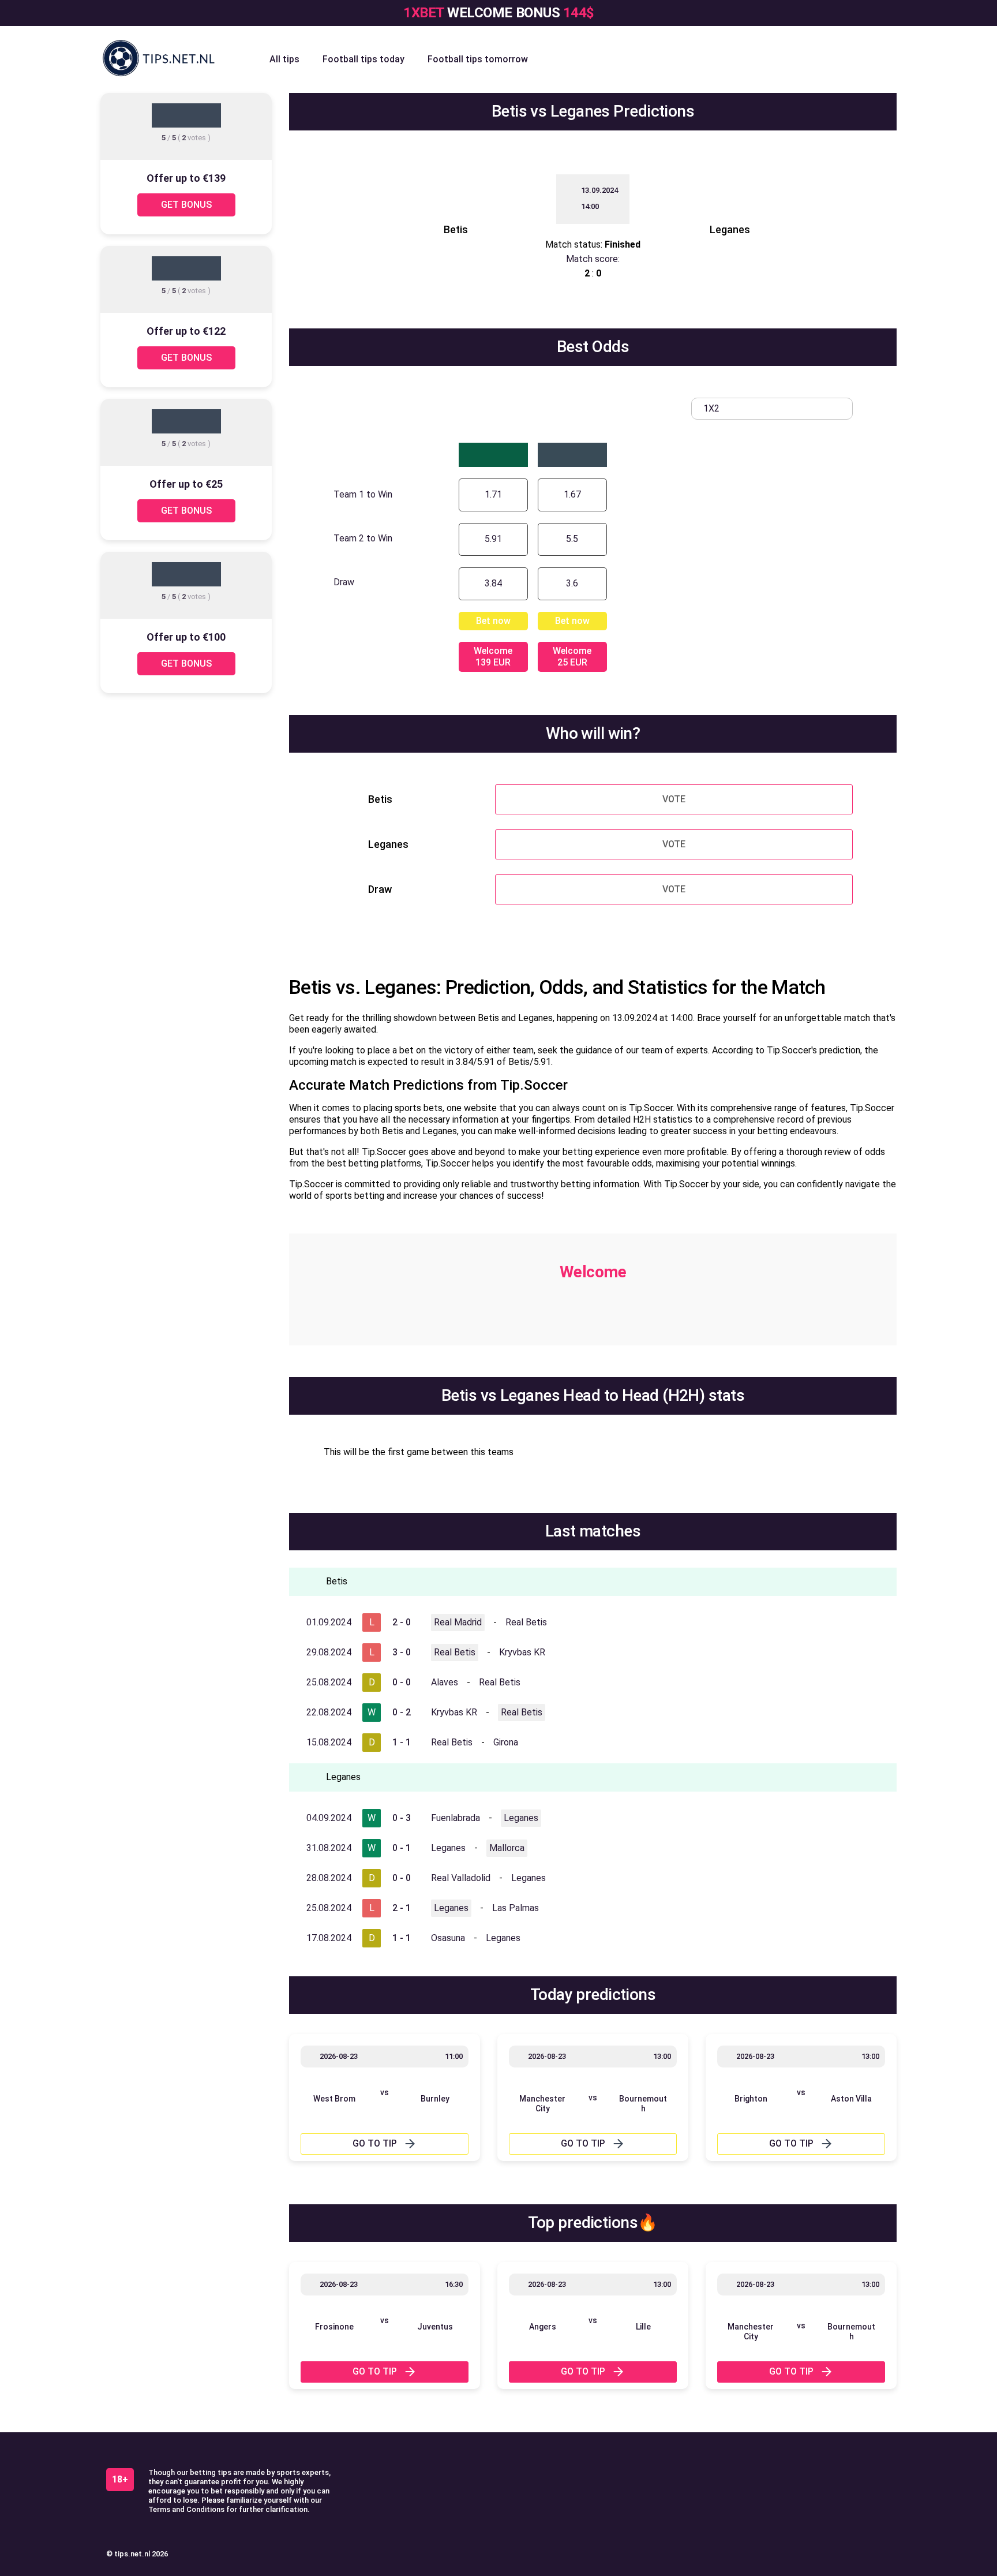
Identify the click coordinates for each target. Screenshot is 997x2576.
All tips (284, 59)
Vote (674, 799)
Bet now (493, 621)
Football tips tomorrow (478, 59)
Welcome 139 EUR (493, 657)
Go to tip (375, 2143)
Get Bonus (186, 205)
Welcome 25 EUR (572, 657)
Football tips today (363, 59)
